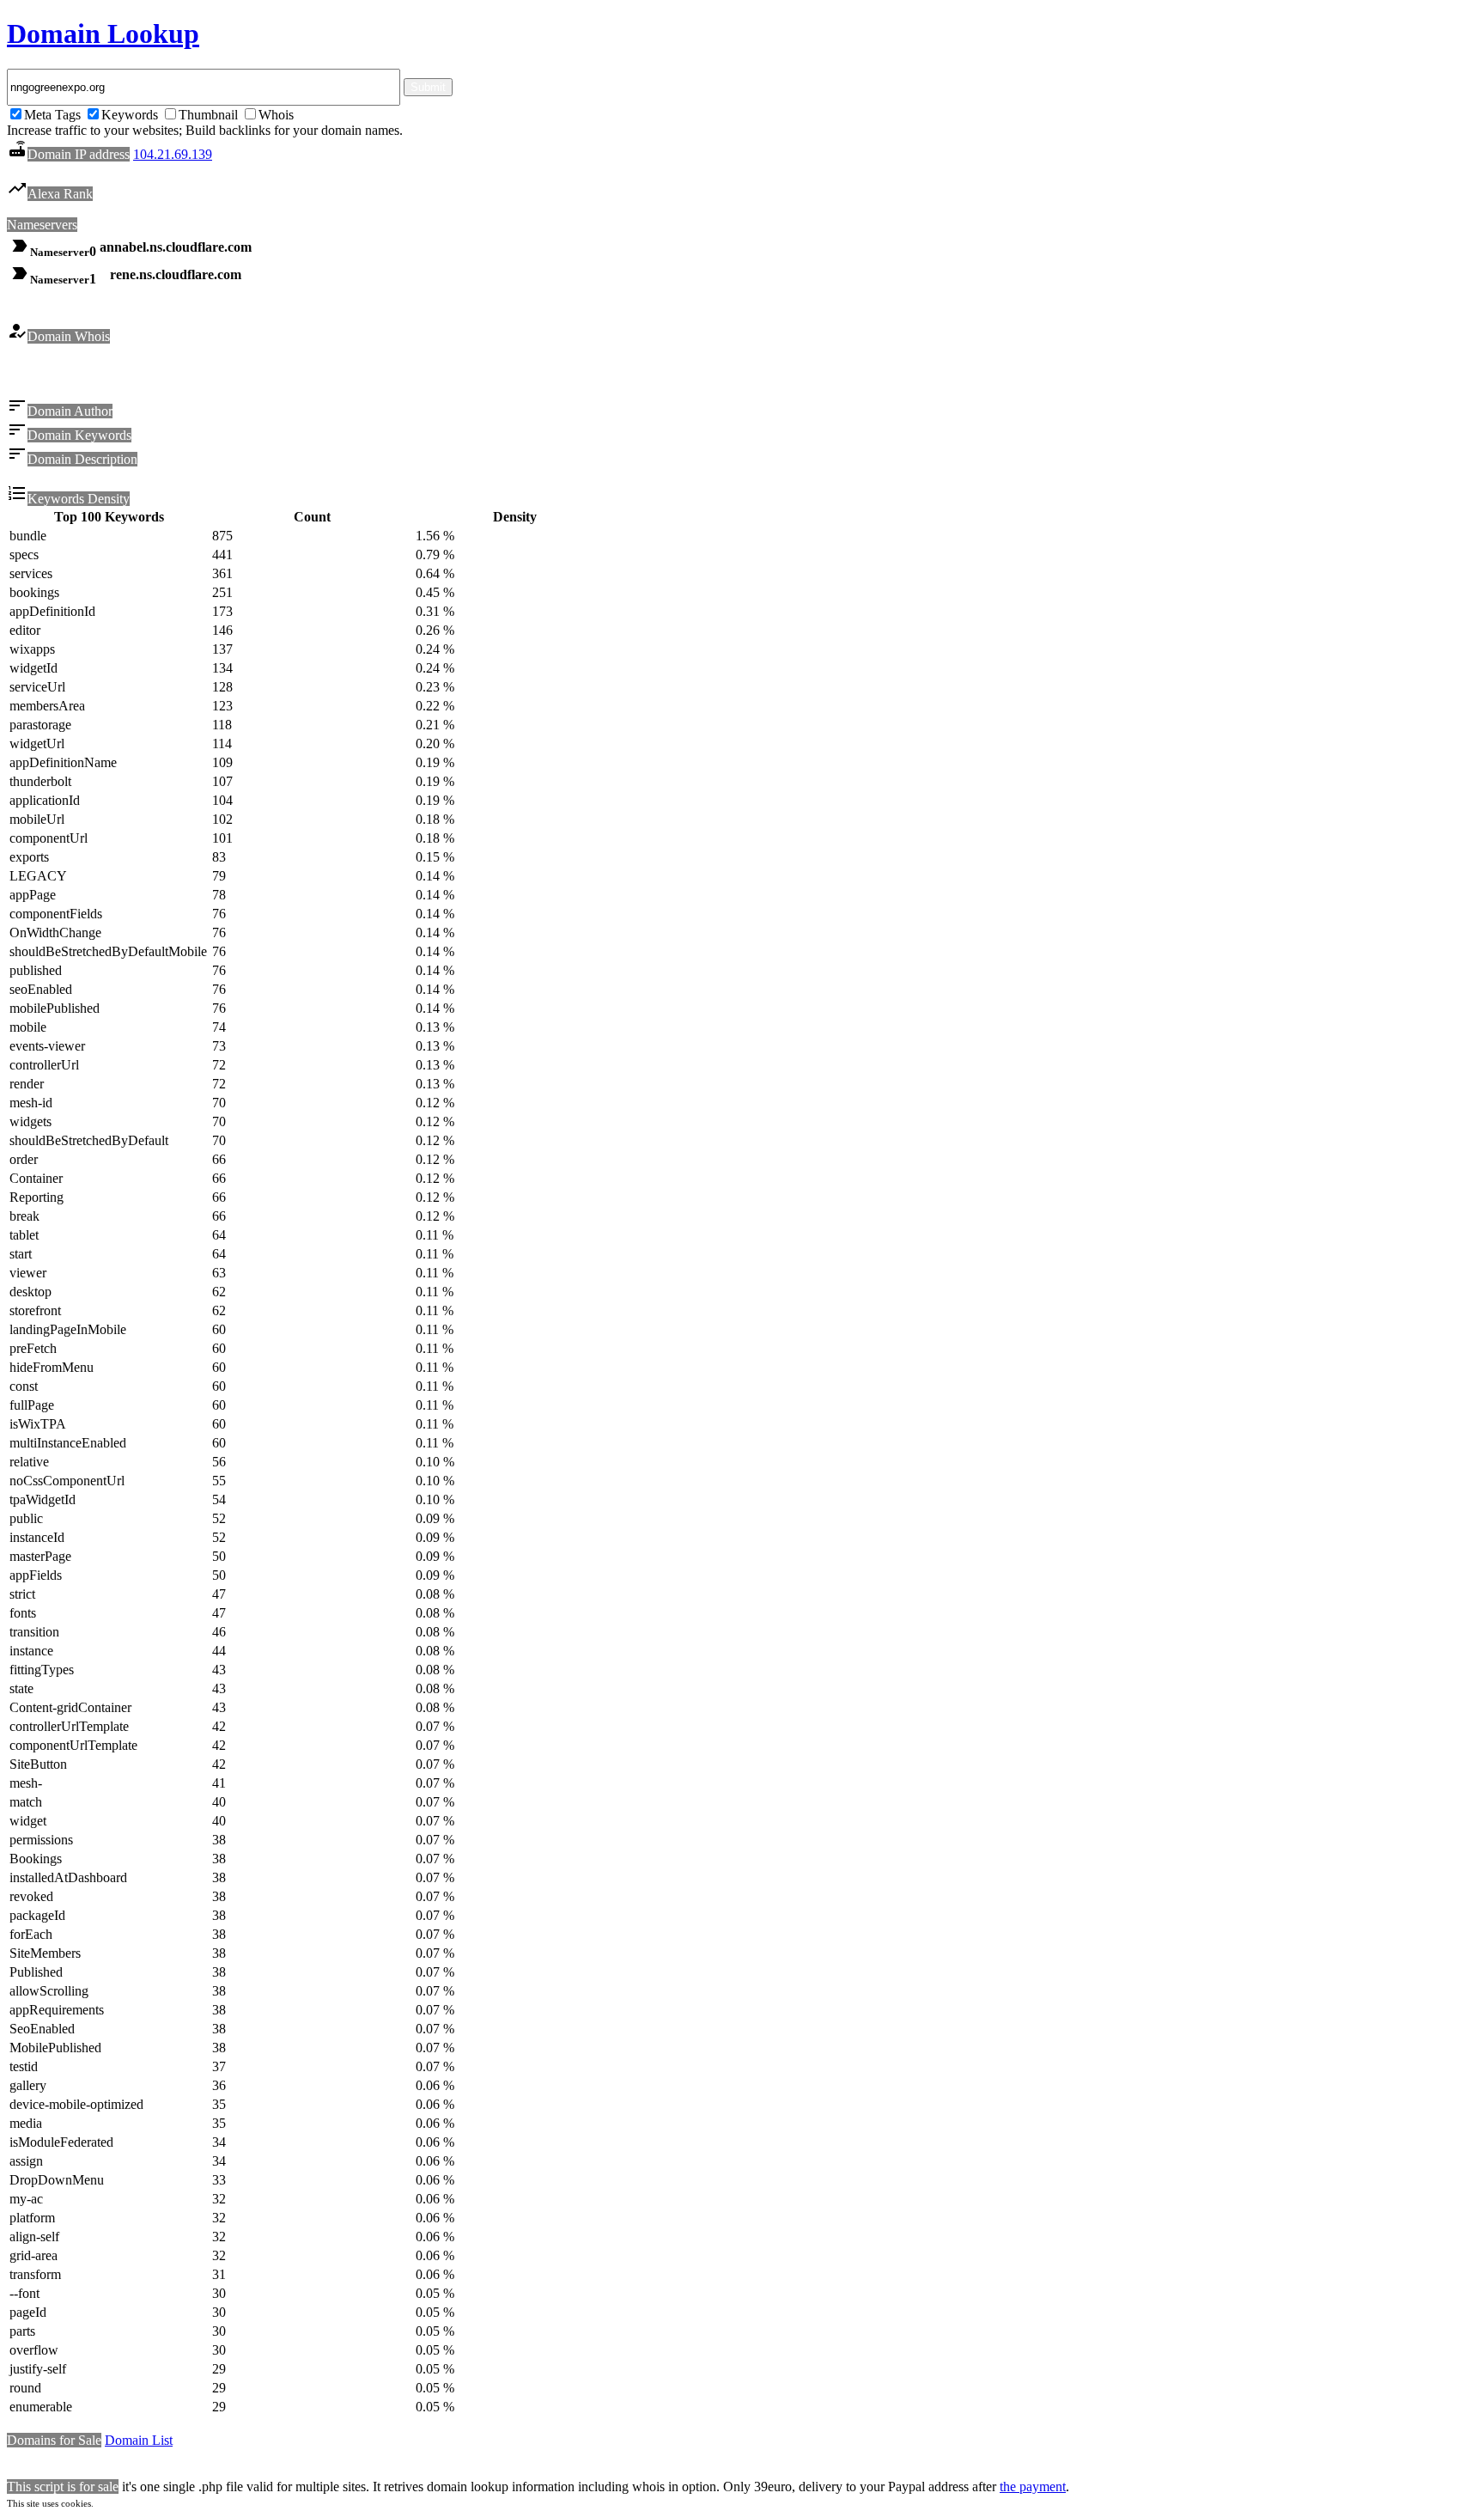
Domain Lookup (103, 34)
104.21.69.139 (173, 154)
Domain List (139, 2440)
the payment (1033, 2487)
